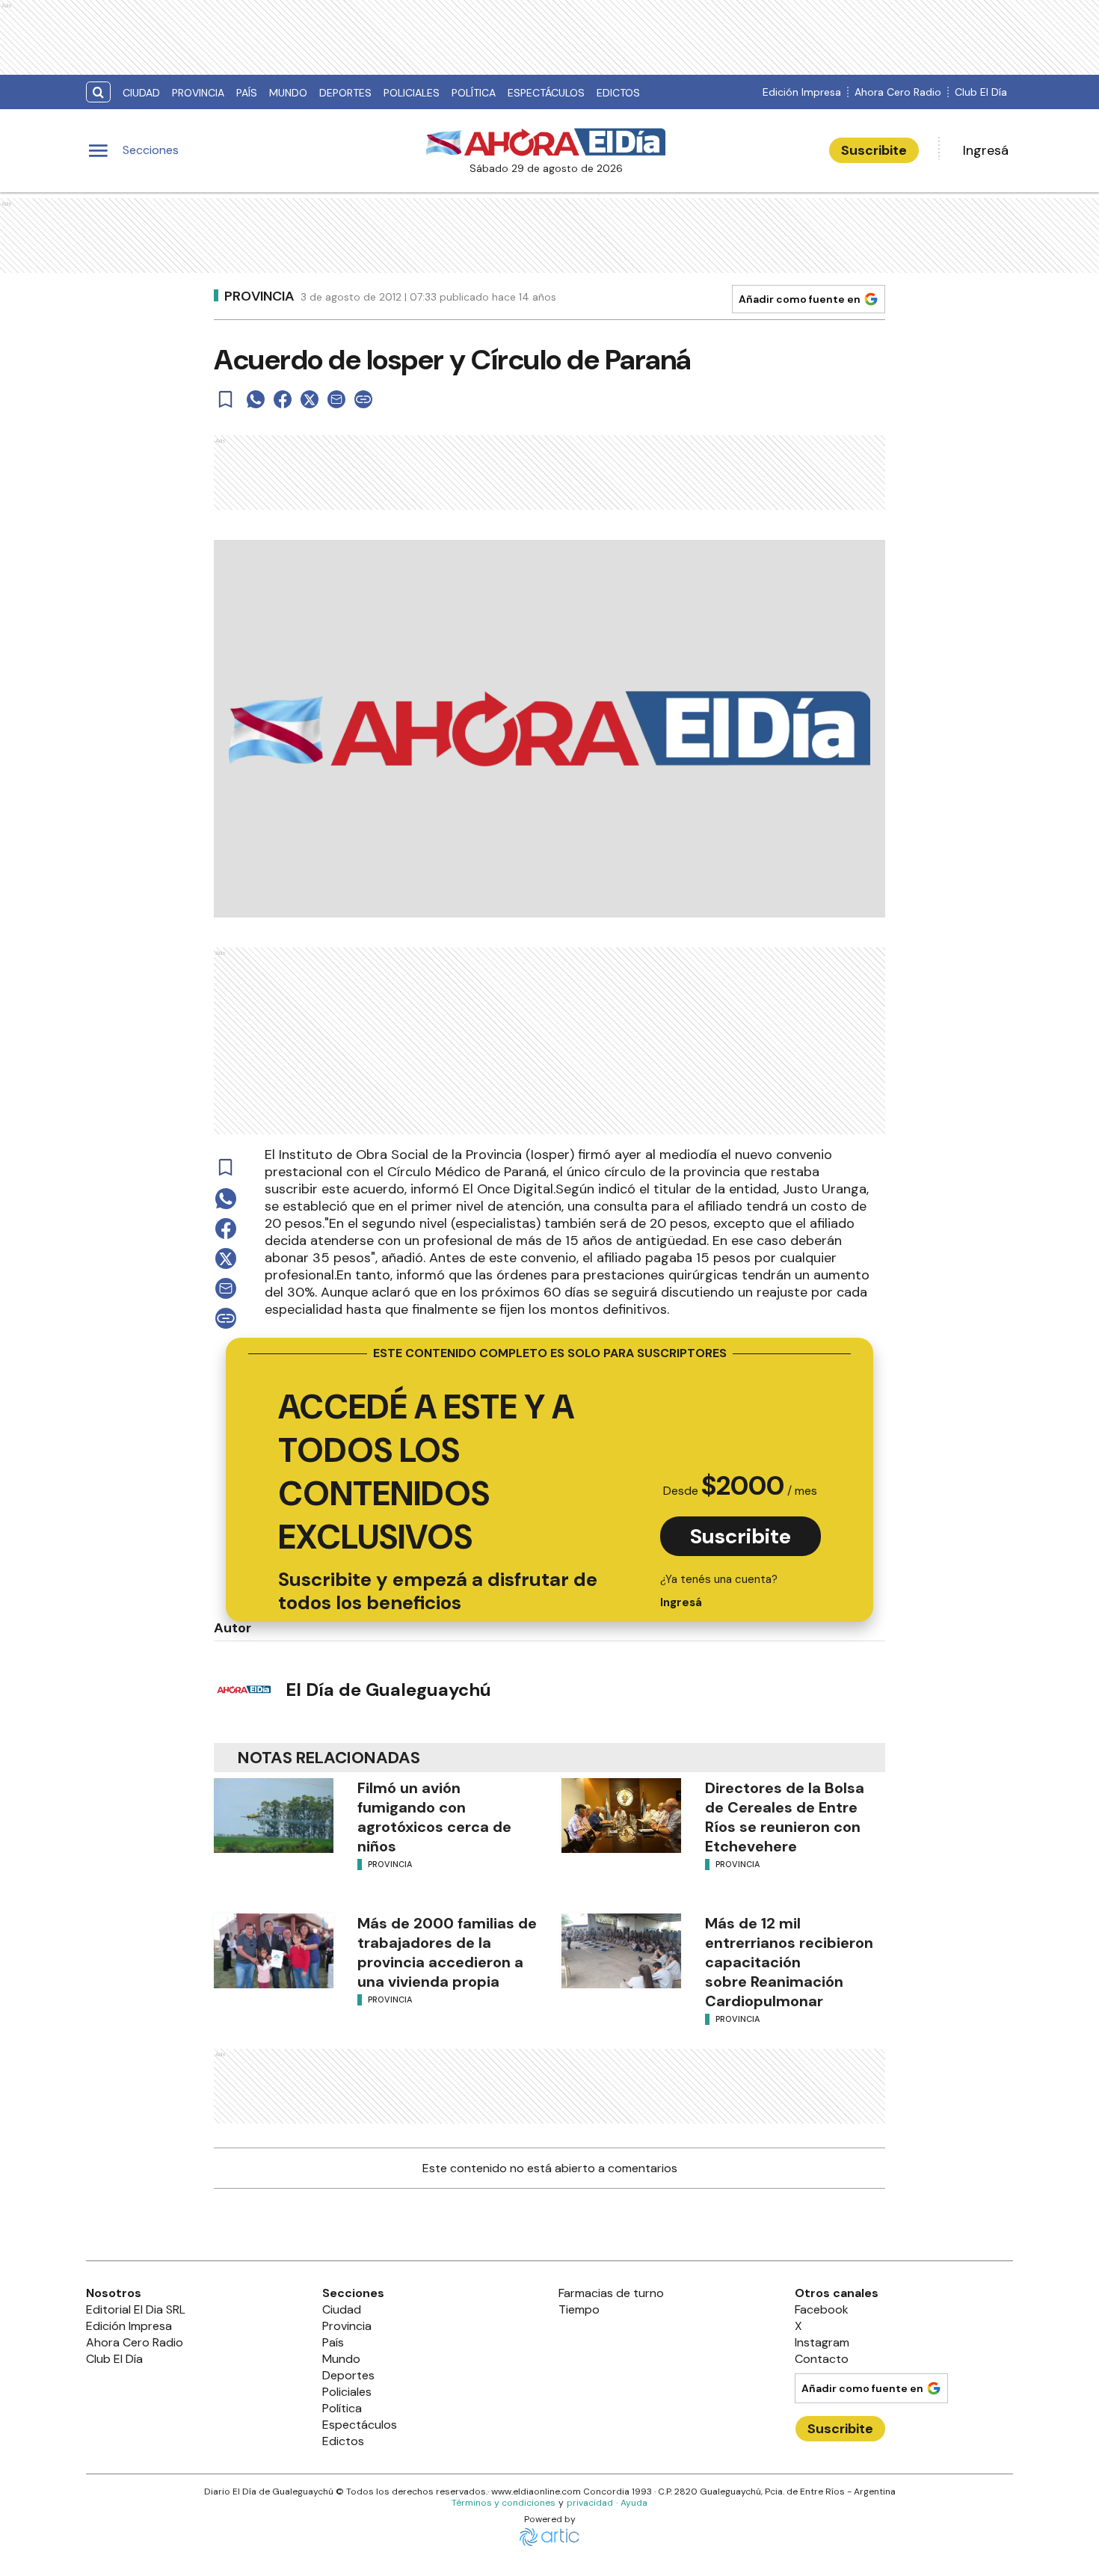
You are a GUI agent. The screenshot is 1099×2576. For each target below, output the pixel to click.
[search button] (98, 92)
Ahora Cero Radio (898, 92)
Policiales (412, 93)
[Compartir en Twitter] (310, 399)
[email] (336, 399)
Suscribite (874, 150)
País (247, 93)
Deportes (345, 93)
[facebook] (283, 399)
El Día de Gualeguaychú (388, 1690)
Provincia (198, 93)
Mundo (288, 93)
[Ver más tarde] (226, 399)
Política (474, 93)
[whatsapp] (256, 399)
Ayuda (634, 2503)
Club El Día (981, 92)
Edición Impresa (802, 92)
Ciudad (141, 93)
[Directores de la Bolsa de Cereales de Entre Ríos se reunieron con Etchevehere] (621, 1816)
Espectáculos (546, 93)
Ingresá (986, 150)
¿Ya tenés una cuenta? (719, 1591)
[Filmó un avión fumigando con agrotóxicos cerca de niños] (274, 1816)
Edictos (618, 93)
